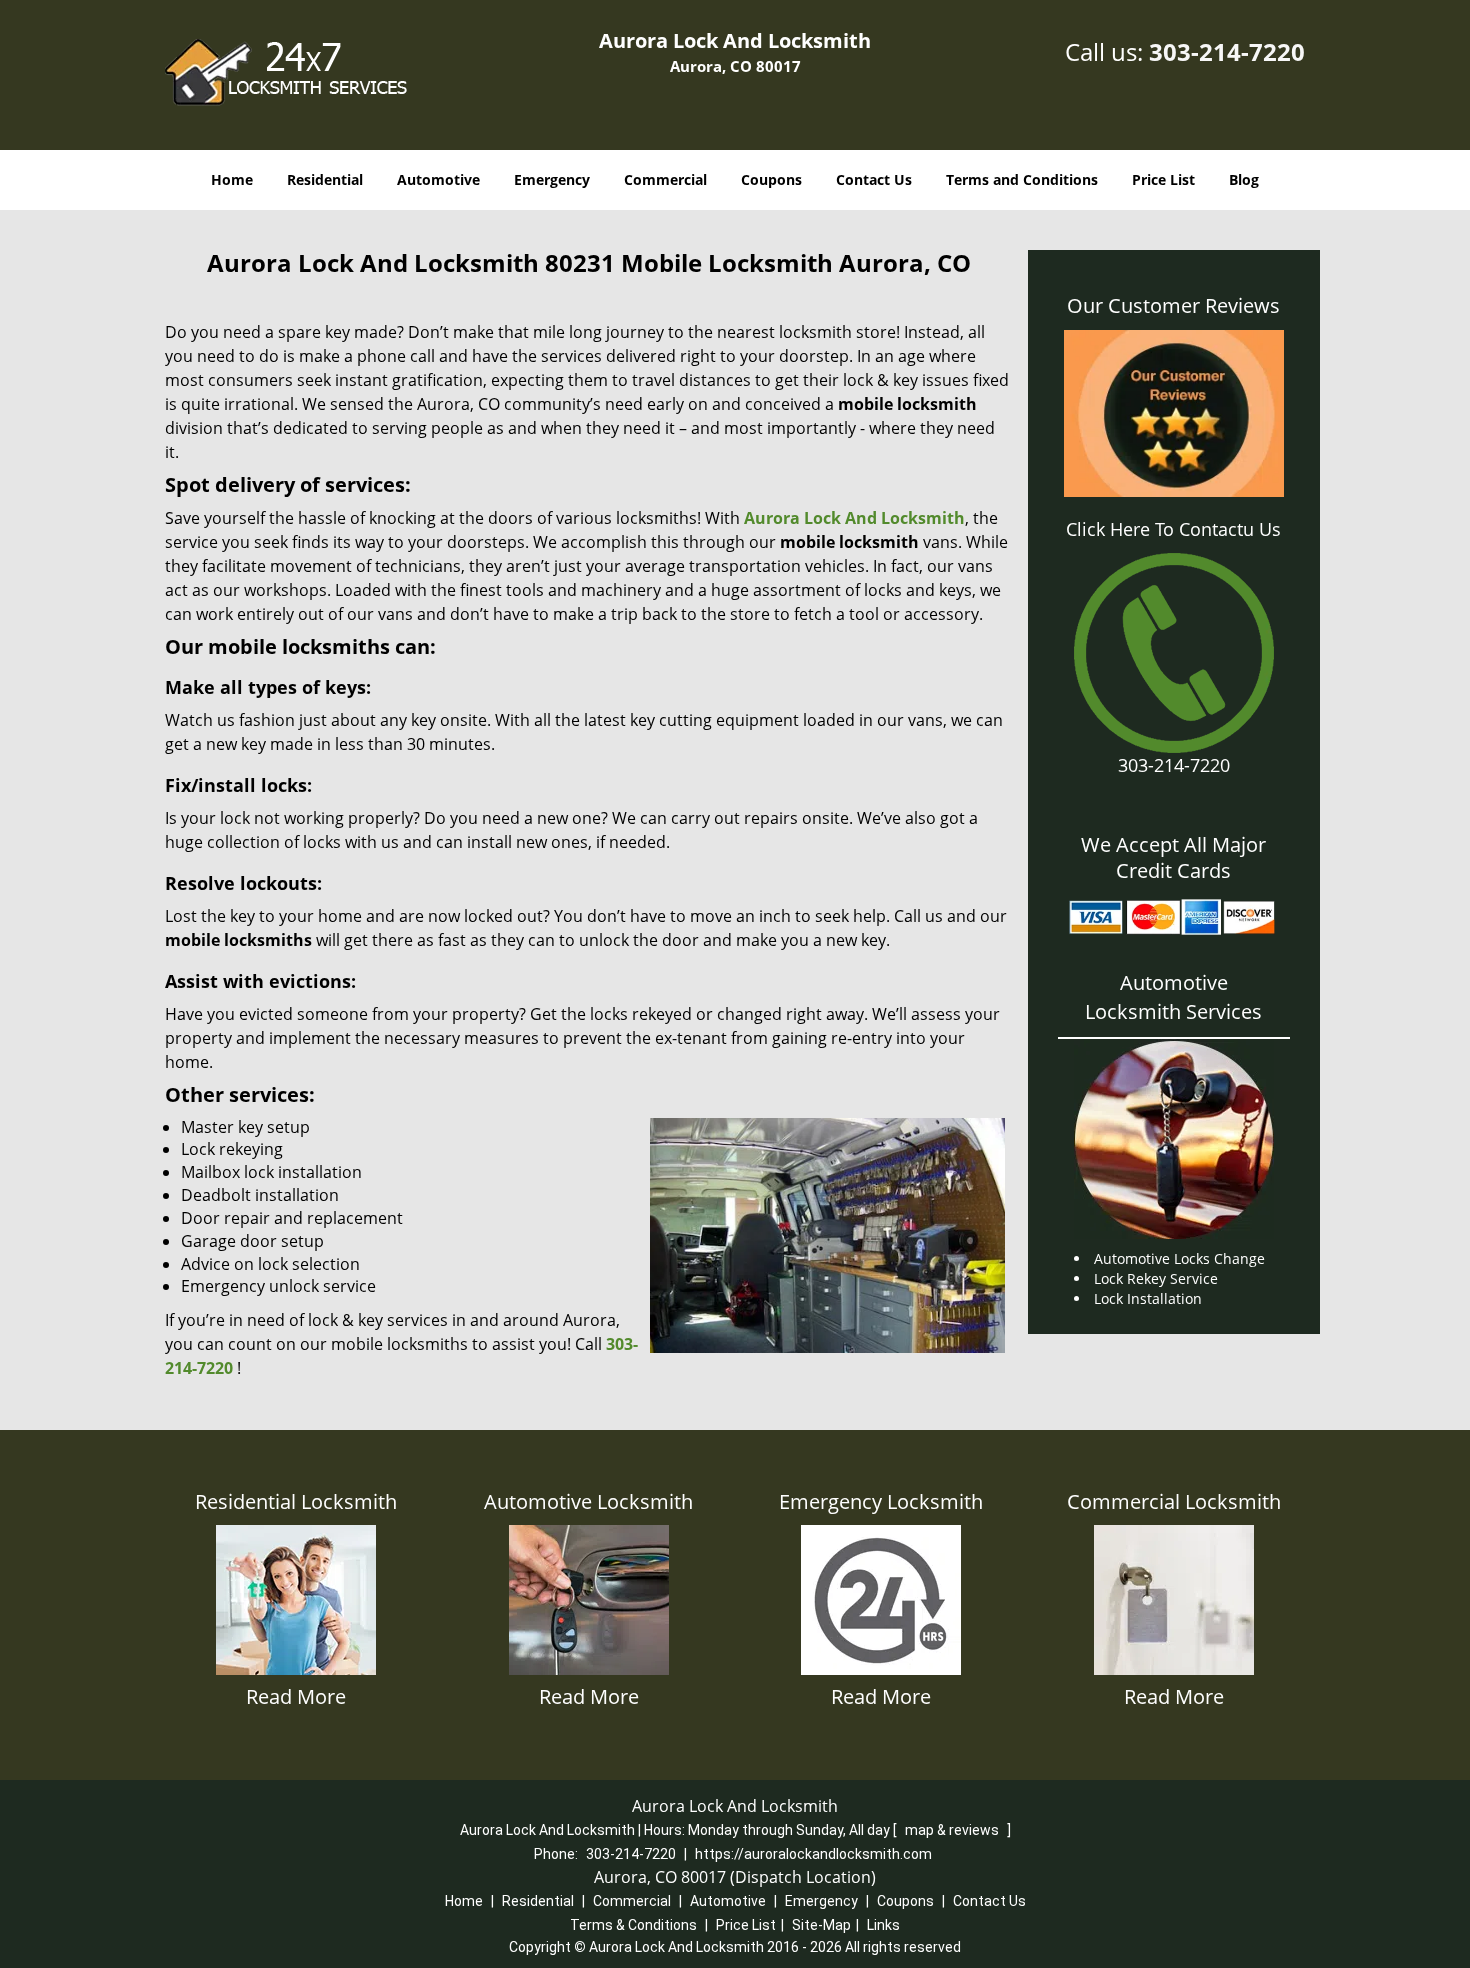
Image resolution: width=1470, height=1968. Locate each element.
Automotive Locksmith (588, 1501)
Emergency (552, 179)
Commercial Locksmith (1174, 1501)
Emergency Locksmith (881, 1501)
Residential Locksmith (296, 1501)
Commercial (665, 179)
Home (232, 179)
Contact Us (874, 179)
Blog (1244, 179)
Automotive (438, 179)
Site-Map (821, 1925)
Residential (325, 179)
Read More (296, 1696)
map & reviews (953, 1830)
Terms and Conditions (1022, 179)
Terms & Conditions (633, 1925)
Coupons (771, 179)
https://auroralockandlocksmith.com (813, 1854)
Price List (1163, 179)
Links (883, 1925)
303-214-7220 (1227, 51)
